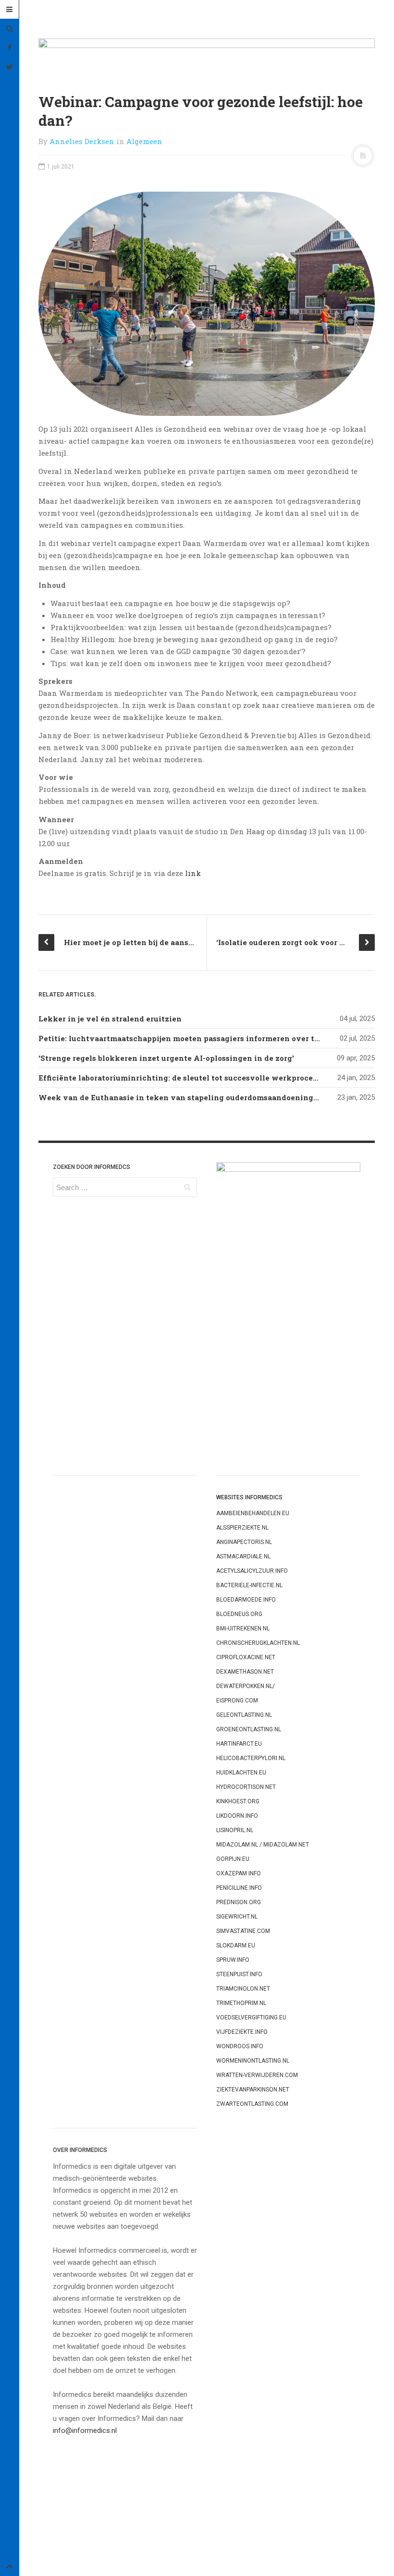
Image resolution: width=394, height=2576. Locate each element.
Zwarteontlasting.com (252, 2104)
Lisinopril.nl (235, 1830)
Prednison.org (239, 1902)
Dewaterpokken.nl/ (246, 1686)
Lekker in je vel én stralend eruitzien (110, 1019)
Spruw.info (233, 1960)
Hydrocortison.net (246, 1787)
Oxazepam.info (239, 1873)
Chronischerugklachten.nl (258, 1643)
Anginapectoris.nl (244, 1542)
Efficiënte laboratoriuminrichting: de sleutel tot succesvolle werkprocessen (184, 1078)
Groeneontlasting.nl (249, 1729)
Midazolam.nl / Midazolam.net (263, 1845)
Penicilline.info (239, 1888)
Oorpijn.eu (233, 1859)
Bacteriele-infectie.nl (249, 1585)
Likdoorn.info (237, 1816)
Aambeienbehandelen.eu (253, 1513)
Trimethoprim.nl (241, 2003)
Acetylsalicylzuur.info (252, 1571)
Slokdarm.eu (236, 1945)
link (193, 873)
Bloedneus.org (239, 1614)
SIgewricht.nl (237, 1917)
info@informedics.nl (85, 2430)
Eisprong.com (237, 1701)
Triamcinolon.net (243, 1989)
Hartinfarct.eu (239, 1744)
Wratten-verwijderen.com (257, 2075)
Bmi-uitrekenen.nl (243, 1628)
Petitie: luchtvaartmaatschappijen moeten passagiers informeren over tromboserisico (203, 1038)
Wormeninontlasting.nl (253, 2061)
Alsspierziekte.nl (242, 1528)
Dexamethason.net (245, 1672)
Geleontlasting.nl (244, 1715)
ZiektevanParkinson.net (253, 2090)
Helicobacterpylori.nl (251, 1758)
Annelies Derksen (82, 141)
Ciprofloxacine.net (246, 1657)
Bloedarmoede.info (246, 1600)
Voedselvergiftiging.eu (251, 2017)
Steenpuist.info (239, 1974)
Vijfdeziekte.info (242, 2032)
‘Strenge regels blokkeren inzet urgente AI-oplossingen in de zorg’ (166, 1058)
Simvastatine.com (243, 1931)
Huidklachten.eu (241, 1773)
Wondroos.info (240, 2046)
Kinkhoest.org (238, 1801)
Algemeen (144, 141)
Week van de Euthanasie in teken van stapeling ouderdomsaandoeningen (181, 1097)
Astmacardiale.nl (243, 1556)
